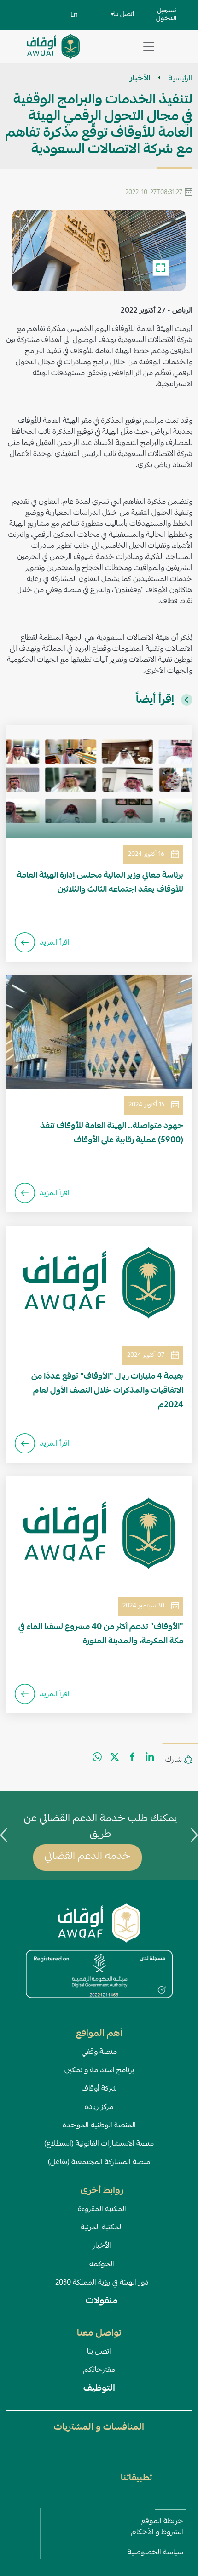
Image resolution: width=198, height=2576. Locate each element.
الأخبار (140, 79)
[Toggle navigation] (148, 46)
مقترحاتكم (99, 2371)
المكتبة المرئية (102, 2228)
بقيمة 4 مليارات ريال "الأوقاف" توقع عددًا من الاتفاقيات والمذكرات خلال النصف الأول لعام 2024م (107, 1391)
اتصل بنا (99, 2352)
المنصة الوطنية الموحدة (99, 2126)
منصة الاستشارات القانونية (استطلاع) (99, 2144)
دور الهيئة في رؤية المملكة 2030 (102, 2283)
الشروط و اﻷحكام (157, 2533)
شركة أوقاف (99, 2089)
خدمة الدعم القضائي (87, 1857)
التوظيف (99, 2389)
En (74, 15)
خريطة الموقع (162, 2522)
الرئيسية (181, 79)
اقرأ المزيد (55, 943)
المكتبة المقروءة (102, 2210)
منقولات (102, 2302)
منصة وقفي (99, 2052)
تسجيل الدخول (166, 15)
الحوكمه (102, 2265)
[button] (99, 251)
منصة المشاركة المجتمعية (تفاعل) (99, 2163)
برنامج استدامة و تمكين (99, 2071)
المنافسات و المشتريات (99, 2428)
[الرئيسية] (53, 41)
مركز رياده (99, 2108)
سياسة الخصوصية (155, 2553)
